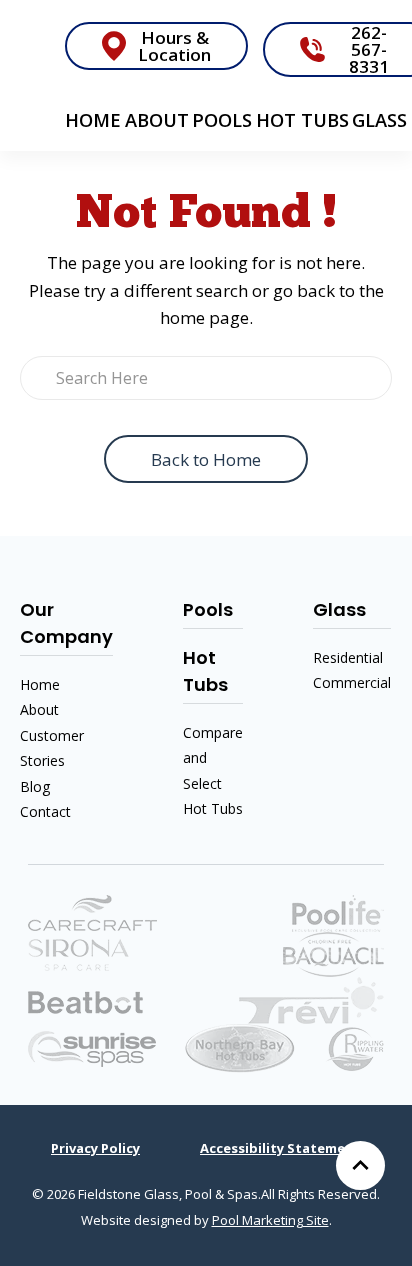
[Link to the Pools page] (311, 998)
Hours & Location (174, 46)
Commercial (352, 682)
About (157, 120)
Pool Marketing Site (270, 1220)
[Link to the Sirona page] (78, 952)
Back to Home (206, 459)
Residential (348, 657)
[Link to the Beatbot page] (85, 1000)
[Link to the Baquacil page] (333, 952)
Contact (45, 811)
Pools (222, 120)
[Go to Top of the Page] (360, 1165)
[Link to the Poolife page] (338, 911)
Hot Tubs (302, 120)
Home (93, 120)
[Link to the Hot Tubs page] (92, 1047)
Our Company (66, 623)
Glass (379, 120)
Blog (35, 786)
